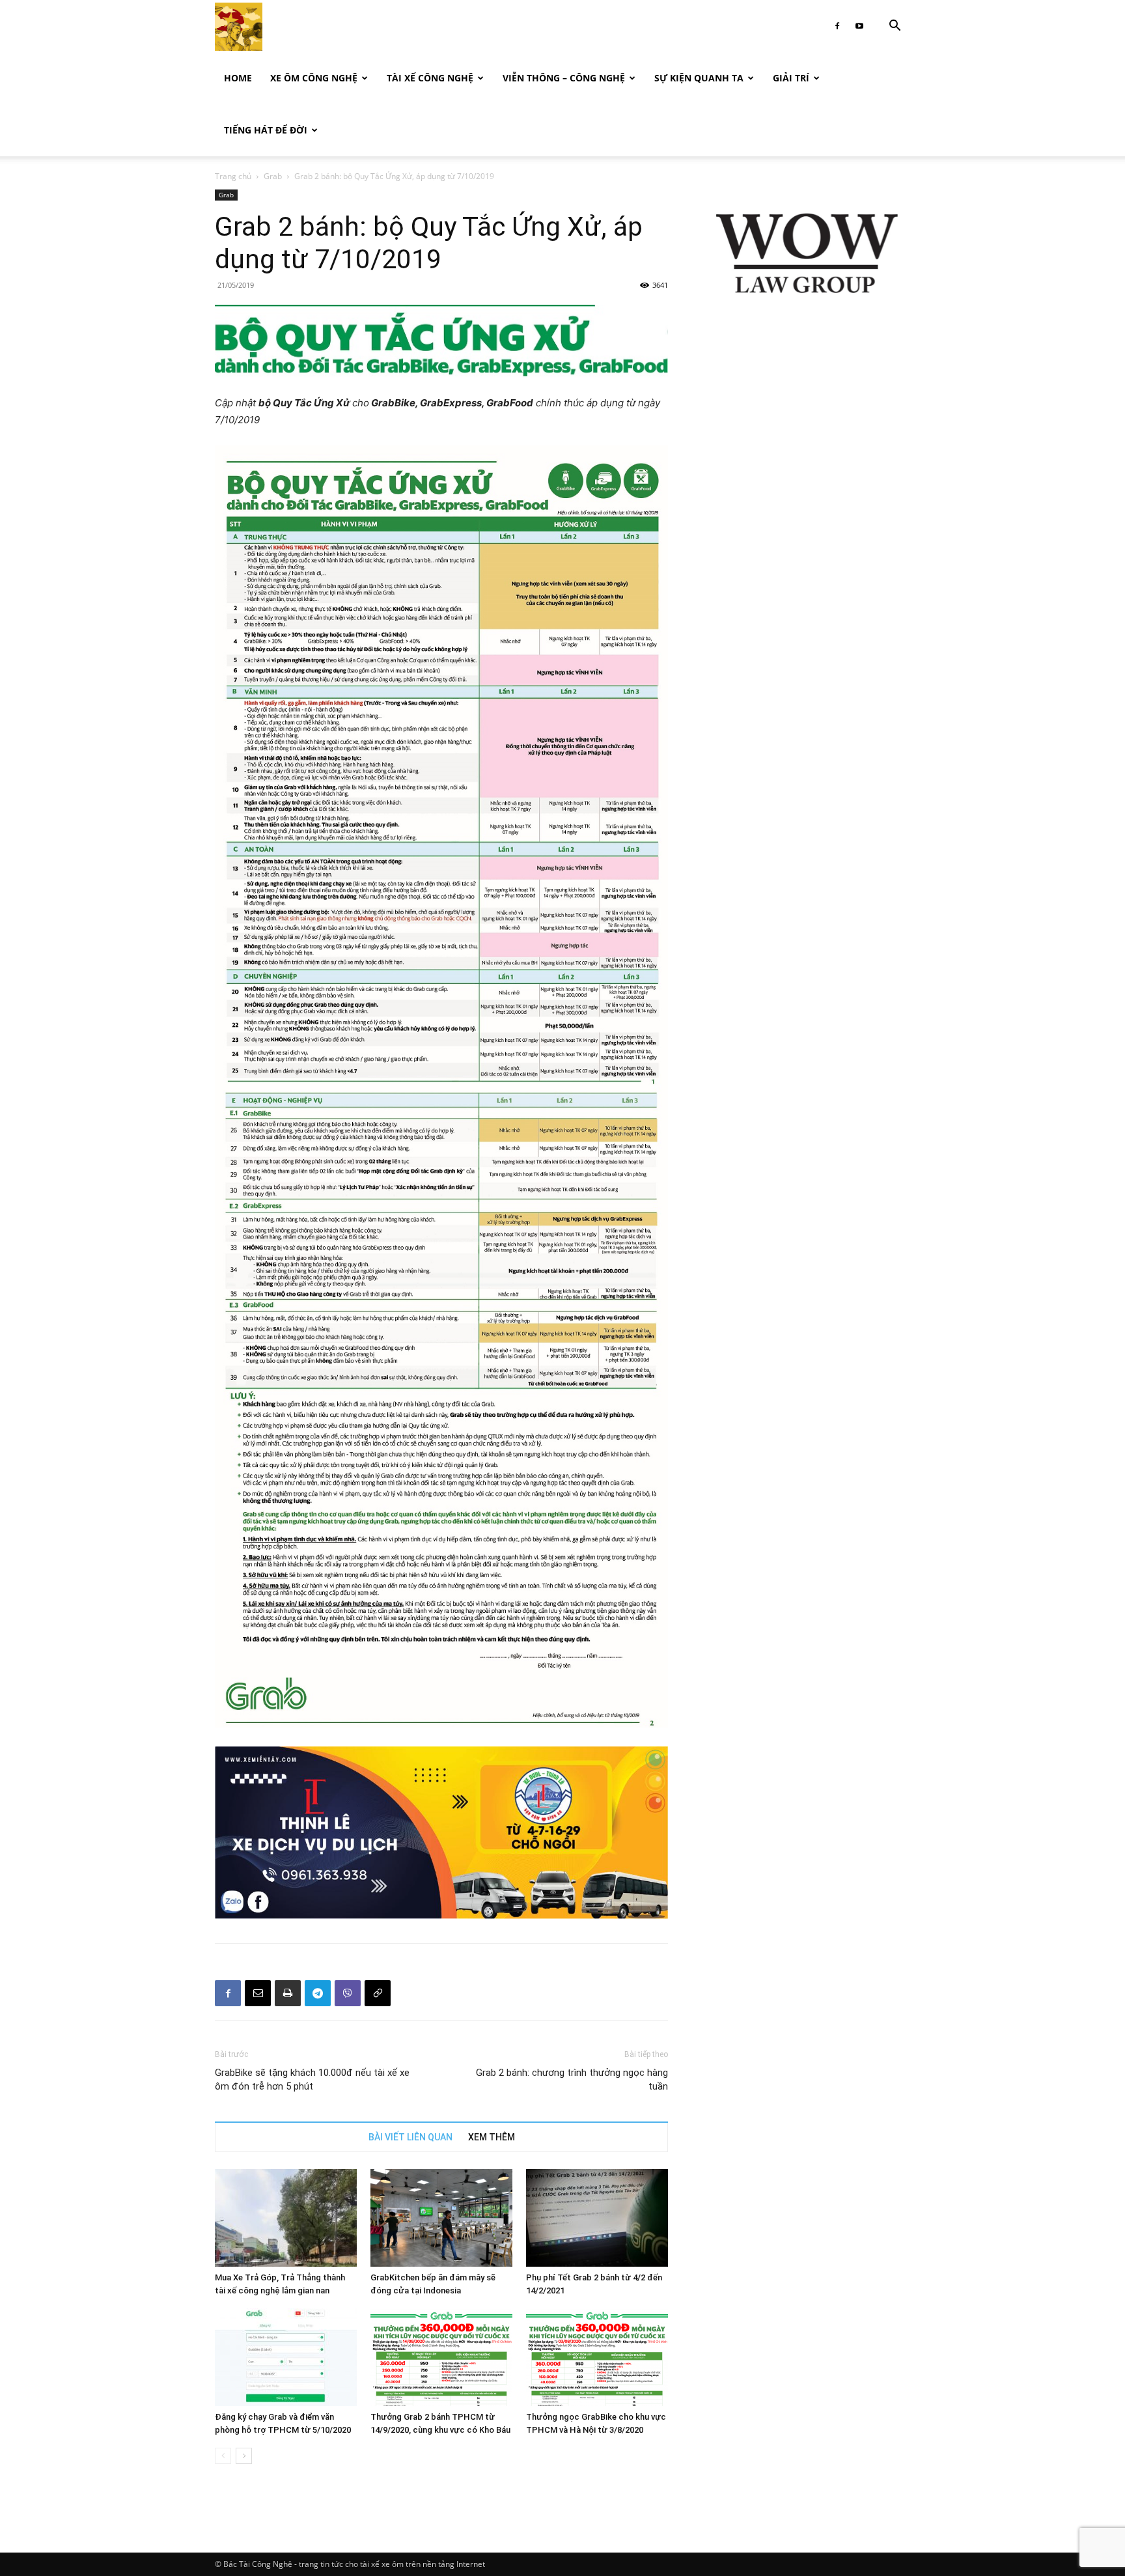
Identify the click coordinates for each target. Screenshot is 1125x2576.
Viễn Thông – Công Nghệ (564, 78)
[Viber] (348, 1993)
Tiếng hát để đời (266, 130)
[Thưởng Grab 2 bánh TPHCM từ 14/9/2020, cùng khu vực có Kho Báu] (441, 2357)
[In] (288, 1993)
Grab (273, 176)
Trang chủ (233, 176)
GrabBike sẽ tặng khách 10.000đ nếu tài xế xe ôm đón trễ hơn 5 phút (312, 2079)
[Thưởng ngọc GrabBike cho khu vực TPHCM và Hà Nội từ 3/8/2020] (597, 2357)
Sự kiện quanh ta (699, 78)
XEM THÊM (492, 2137)
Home (238, 78)
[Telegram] (318, 1993)
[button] (895, 27)
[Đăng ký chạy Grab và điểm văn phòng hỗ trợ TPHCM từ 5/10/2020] (286, 2357)
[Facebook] (837, 26)
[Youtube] (859, 26)
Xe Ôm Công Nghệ (314, 78)
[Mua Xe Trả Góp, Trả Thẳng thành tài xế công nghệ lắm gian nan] (286, 2218)
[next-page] (244, 2456)
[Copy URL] (378, 1993)
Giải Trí (791, 78)
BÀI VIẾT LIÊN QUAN (410, 2137)
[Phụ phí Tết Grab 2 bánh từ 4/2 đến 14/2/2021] (597, 2218)
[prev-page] (223, 2456)
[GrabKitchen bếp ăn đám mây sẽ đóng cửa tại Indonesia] (441, 2218)
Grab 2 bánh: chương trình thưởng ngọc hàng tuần (572, 2079)
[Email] (258, 1993)
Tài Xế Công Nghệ (430, 78)
